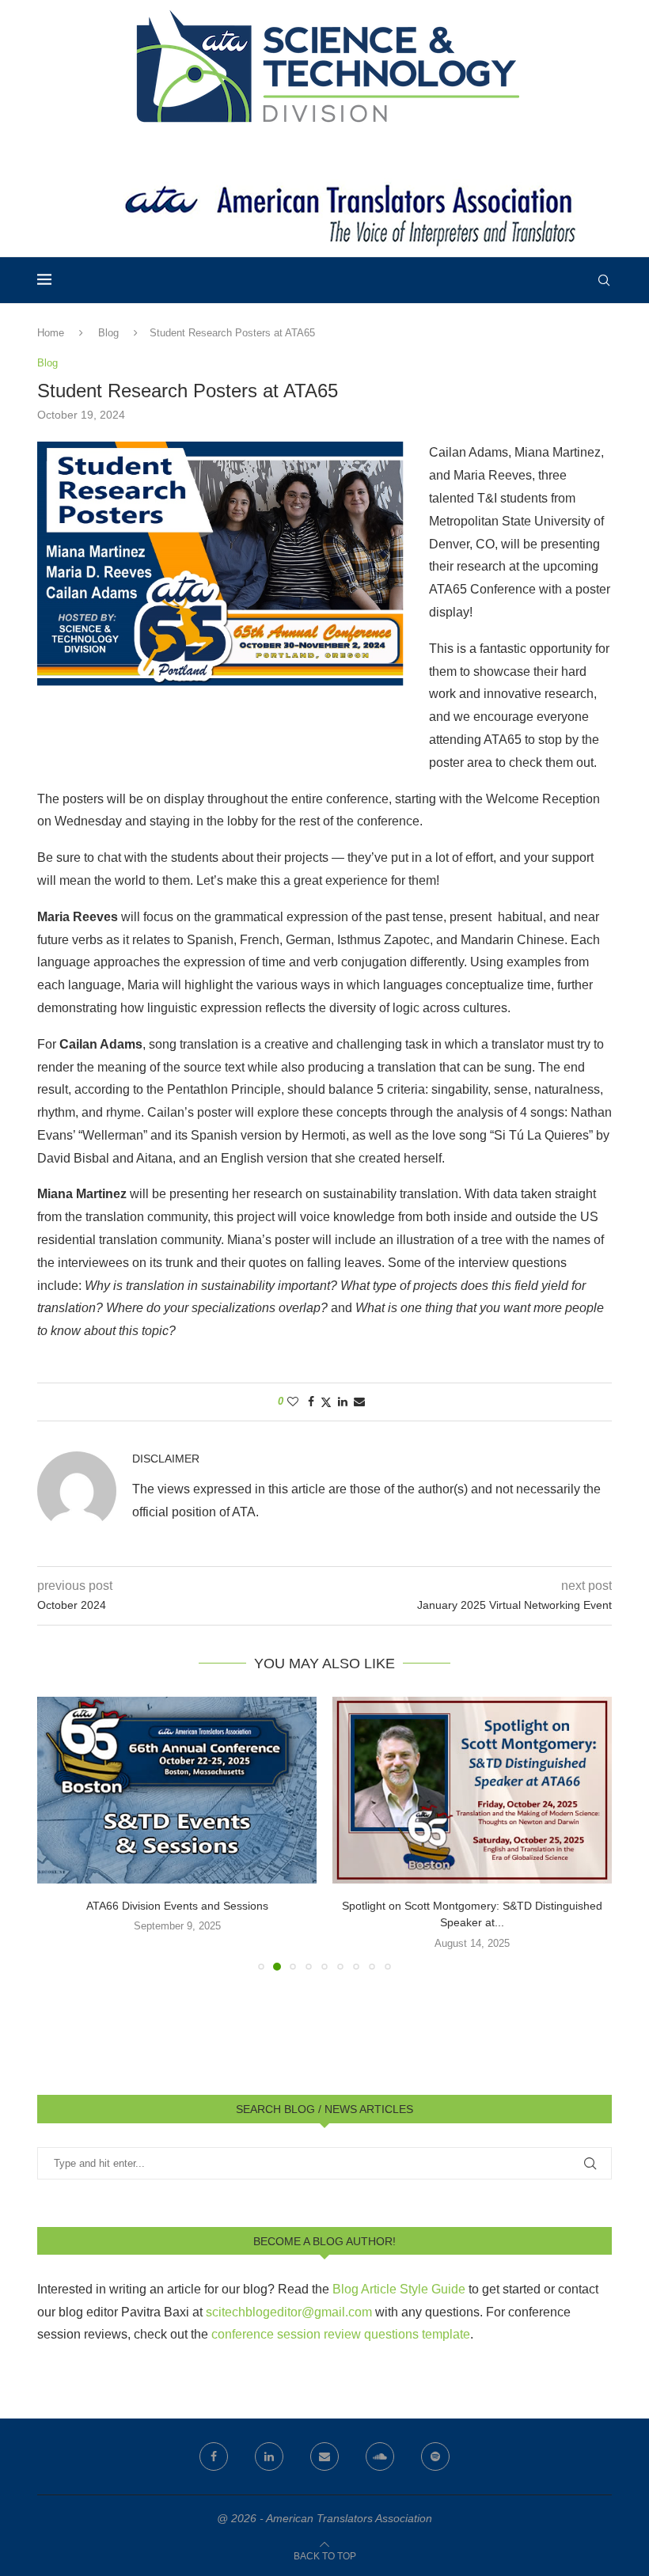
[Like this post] (293, 1402)
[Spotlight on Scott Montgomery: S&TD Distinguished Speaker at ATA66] (472, 1790)
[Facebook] (214, 2456)
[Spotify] (435, 2456)
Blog (108, 333)
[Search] (604, 280)
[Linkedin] (269, 2456)
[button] (59, 1833)
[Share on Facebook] (311, 1402)
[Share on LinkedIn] (343, 1402)
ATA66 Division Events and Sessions (177, 1906)
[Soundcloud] (380, 2456)
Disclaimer (166, 1459)
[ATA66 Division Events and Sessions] (177, 1790)
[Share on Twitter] (326, 1402)
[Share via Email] (359, 1402)
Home (51, 333)
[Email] (324, 2456)
